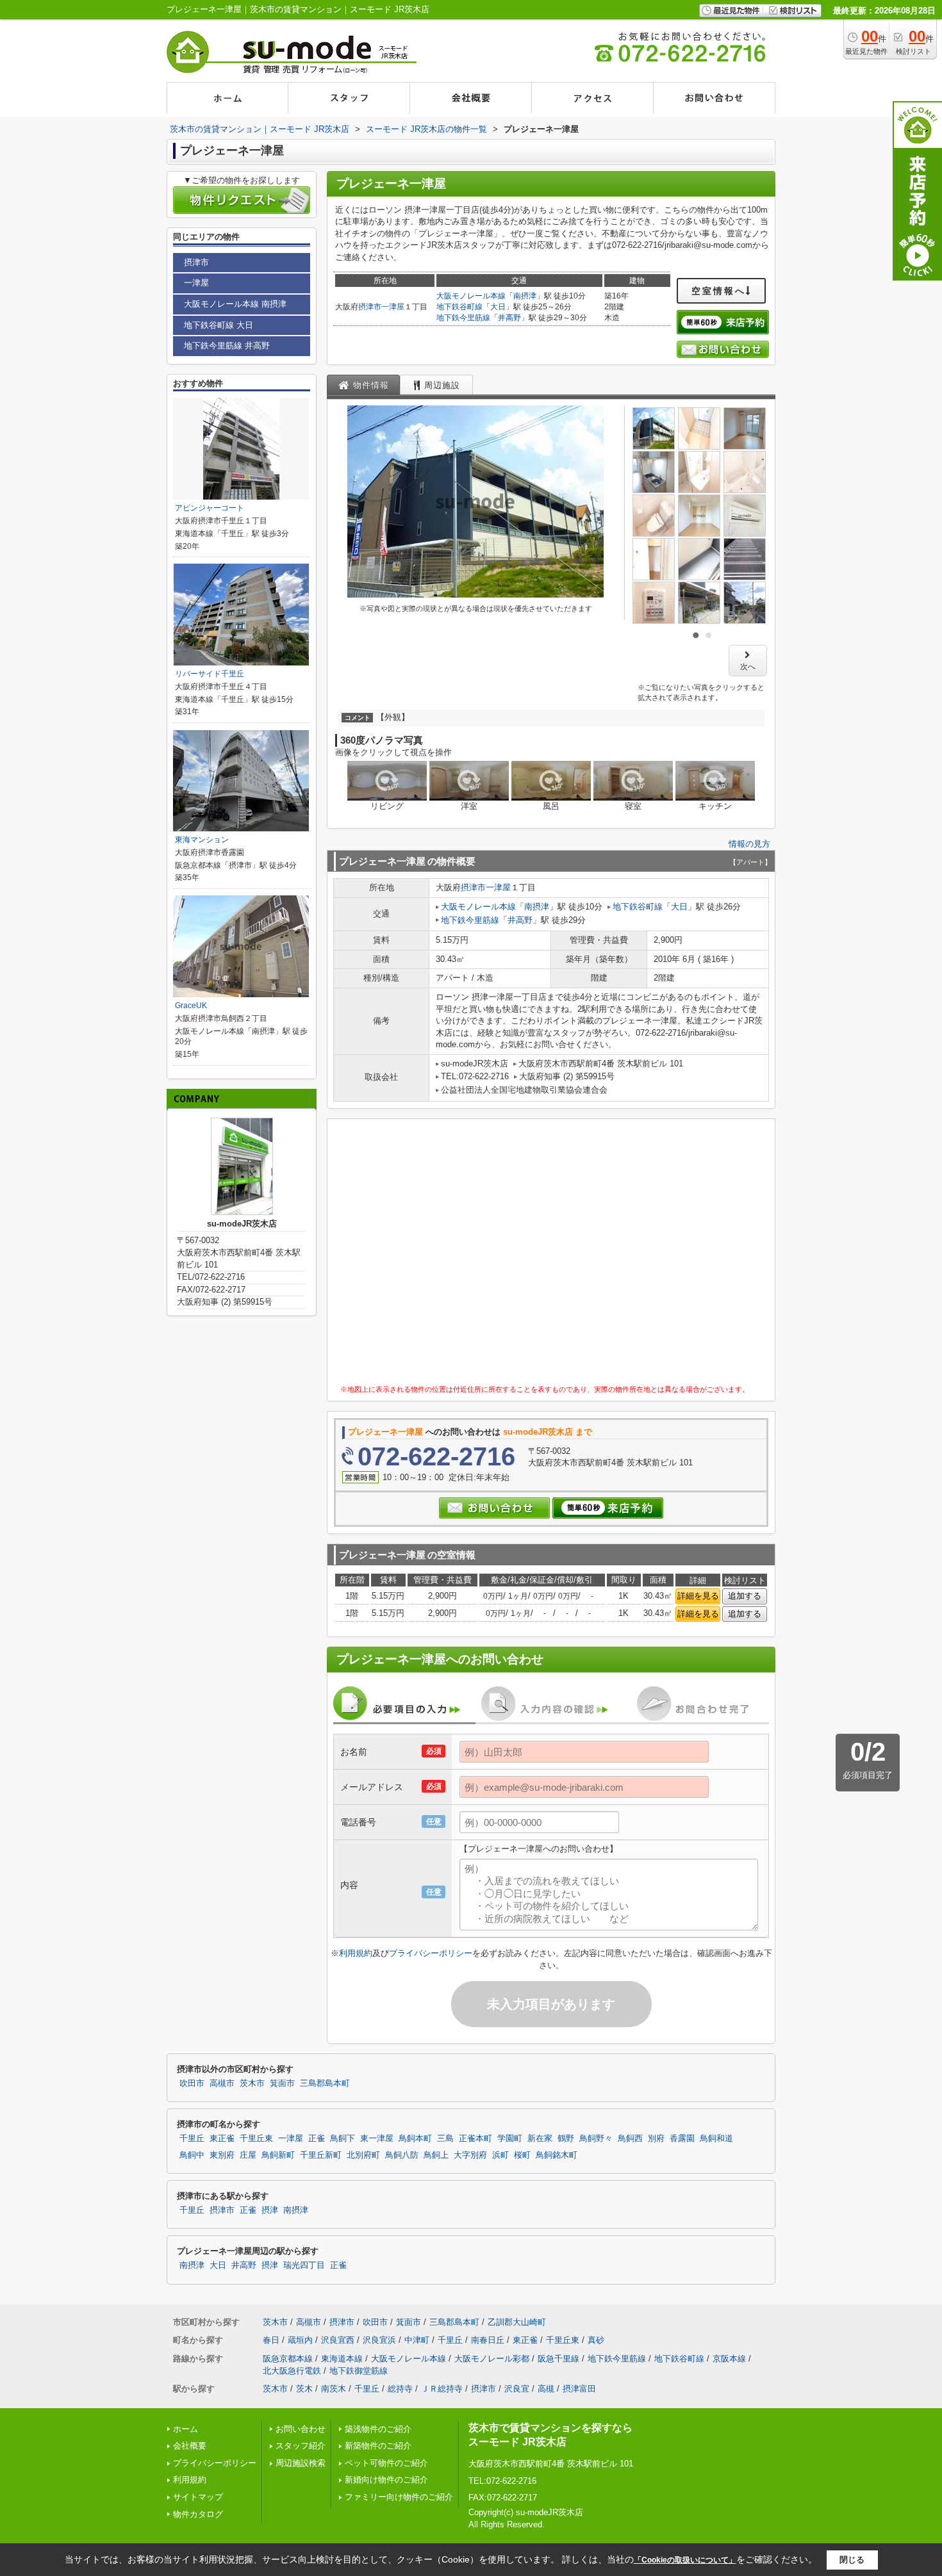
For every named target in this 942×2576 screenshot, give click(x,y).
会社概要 (190, 2446)
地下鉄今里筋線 (463, 318)
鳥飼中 (192, 2155)
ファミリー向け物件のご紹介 (399, 2497)
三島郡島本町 (325, 2083)
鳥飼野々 (596, 2139)
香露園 (682, 2139)
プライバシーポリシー (431, 1953)
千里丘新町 (321, 2155)
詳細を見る (698, 1596)
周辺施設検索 (301, 2463)
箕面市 (282, 2083)
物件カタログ (198, 2514)
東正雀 (222, 2139)
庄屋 (248, 2155)
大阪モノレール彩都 (492, 2359)
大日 (498, 307)
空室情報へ (719, 291)
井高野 (509, 318)
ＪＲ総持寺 (442, 2389)
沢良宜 (517, 2389)
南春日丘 (488, 2340)
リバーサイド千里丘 (210, 674)
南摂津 (525, 296)
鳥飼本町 (415, 2139)
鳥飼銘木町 (557, 2155)
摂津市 (370, 307)
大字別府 (470, 2155)
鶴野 (566, 2139)
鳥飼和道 (716, 2139)
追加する (745, 1596)
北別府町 (363, 2155)
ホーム (186, 2429)
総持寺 (400, 2389)
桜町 (522, 2155)
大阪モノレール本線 (471, 296)
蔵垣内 (300, 2340)
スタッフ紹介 (301, 2446)
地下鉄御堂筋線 (359, 2371)
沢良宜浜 (379, 2340)
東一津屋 (377, 2139)
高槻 (546, 2389)
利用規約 (356, 1953)
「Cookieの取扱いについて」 (685, 2560)
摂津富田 (579, 2389)
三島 (445, 2139)
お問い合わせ (301, 2429)
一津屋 (393, 307)
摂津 (270, 2210)
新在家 (540, 2139)
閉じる (852, 2560)
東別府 (222, 2155)
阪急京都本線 (288, 2359)
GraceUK (191, 1006)
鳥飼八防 (402, 2155)
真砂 (596, 2340)
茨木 (304, 2389)
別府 (656, 2139)
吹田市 (192, 2083)
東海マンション (202, 840)
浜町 (500, 2155)
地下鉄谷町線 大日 (219, 325)
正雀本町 (475, 2139)
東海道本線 (342, 2359)
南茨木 (334, 2389)
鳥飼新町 (278, 2155)
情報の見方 (749, 844)
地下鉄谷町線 (459, 307)
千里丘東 (256, 2139)
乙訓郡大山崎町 (517, 2322)
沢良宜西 (338, 2340)
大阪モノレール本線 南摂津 (235, 304)
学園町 (510, 2139)
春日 (271, 2340)
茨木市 (252, 2083)
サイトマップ (198, 2497)
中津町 (417, 2340)
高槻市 (222, 2083)
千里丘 (192, 2139)
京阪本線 (729, 2359)
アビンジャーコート (210, 508)
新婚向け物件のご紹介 (386, 2480)
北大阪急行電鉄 (292, 2371)
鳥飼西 (630, 2139)
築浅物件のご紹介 (378, 2429)
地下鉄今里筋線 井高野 (227, 346)
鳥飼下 (343, 2139)
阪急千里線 (558, 2359)
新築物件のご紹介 (378, 2446)
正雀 (317, 2139)
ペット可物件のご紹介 (386, 2463)
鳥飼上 (436, 2155)
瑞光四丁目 (304, 2265)
